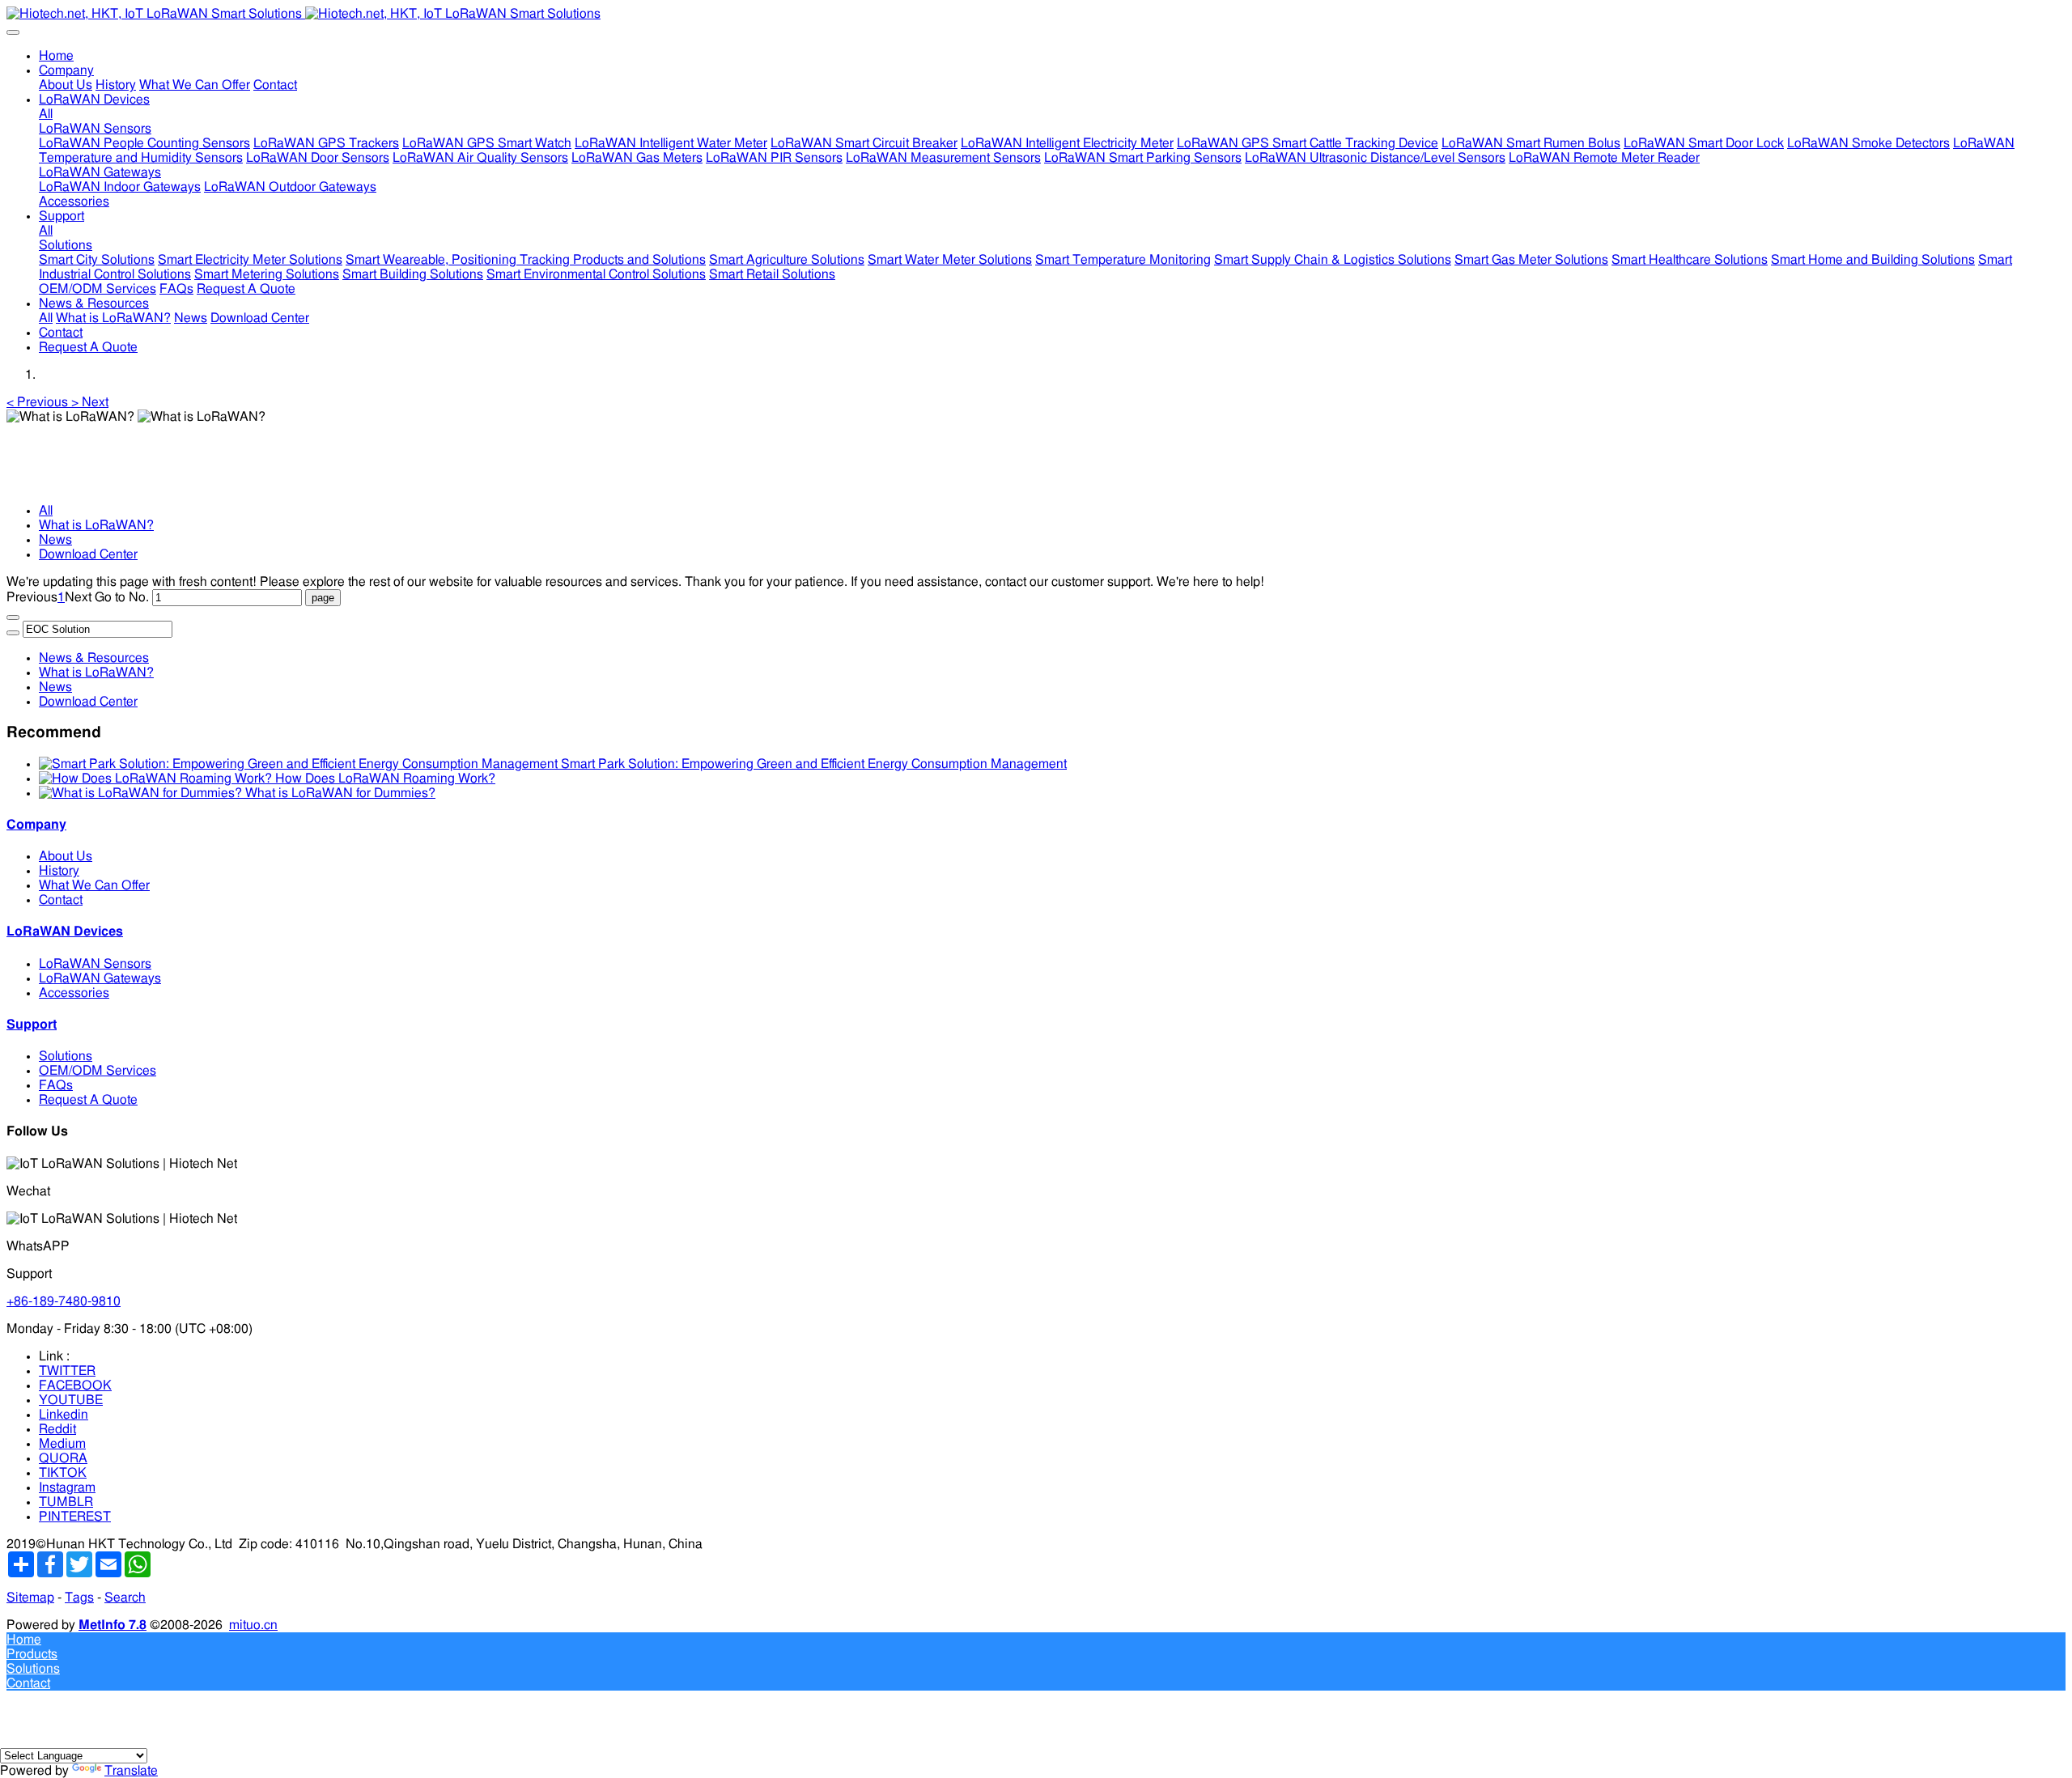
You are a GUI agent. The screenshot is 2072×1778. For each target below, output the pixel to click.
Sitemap (30, 1598)
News (55, 540)
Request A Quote (88, 1100)
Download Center (88, 554)
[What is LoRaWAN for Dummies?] (142, 793)
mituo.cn (253, 1625)
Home (56, 56)
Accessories (74, 993)
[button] (39, 402)
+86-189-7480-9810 (64, 1301)
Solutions (66, 1056)
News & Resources (94, 658)
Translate (131, 1771)
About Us (66, 856)
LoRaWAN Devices (65, 931)
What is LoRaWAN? (96, 525)
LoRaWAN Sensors (95, 964)
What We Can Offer (94, 885)
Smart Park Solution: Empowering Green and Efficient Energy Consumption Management (814, 764)
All (46, 114)
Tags (79, 1598)
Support (32, 1025)
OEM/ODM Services (98, 1071)
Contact (61, 900)
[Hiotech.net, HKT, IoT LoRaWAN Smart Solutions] (1036, 14)
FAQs (56, 1085)
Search (125, 1598)
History (59, 871)
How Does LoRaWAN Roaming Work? (385, 779)
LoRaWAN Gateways (100, 978)
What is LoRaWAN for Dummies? (340, 793)
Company (36, 825)
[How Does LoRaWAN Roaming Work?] (157, 779)
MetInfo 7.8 (113, 1625)
